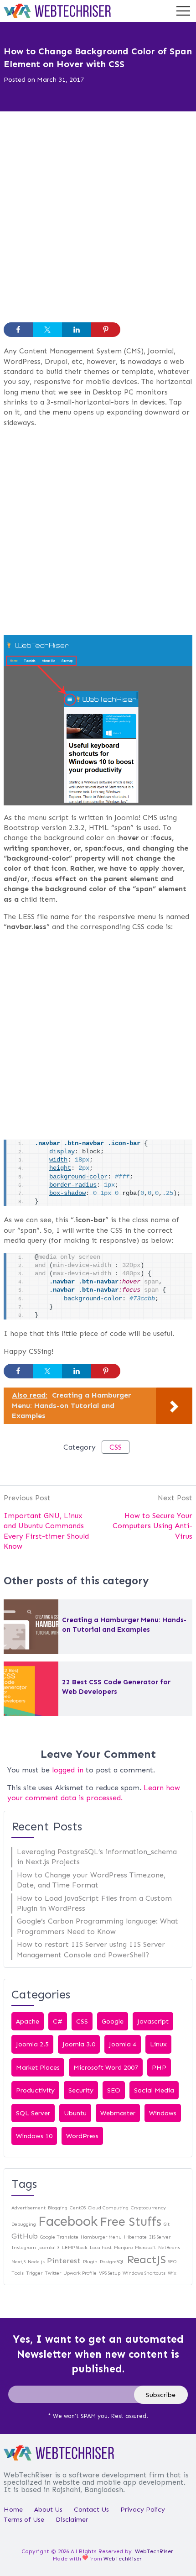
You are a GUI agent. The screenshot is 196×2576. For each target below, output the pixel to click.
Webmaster (118, 2113)
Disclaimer (72, 2519)
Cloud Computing (108, 2208)
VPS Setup (110, 2273)
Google (113, 2021)
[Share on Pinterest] (106, 330)
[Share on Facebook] (18, 330)
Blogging (58, 2208)
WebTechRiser (154, 2551)
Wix (172, 2273)
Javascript (153, 2021)
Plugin (90, 2262)
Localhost (101, 2247)
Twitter (53, 2273)
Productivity (35, 2090)
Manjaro (123, 2247)
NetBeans (169, 2247)
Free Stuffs (131, 2222)
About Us (48, 2509)
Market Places (38, 2067)
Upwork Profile (80, 2273)
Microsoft (145, 2247)
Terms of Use (24, 2519)
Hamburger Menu (101, 2237)
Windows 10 (34, 2136)
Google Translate (59, 2237)
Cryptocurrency (148, 2208)
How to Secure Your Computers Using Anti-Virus (152, 1526)
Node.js (36, 2262)
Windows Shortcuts (144, 2273)
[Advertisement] (98, 221)
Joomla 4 (123, 2044)
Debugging (24, 2224)
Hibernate (135, 2237)
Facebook (68, 2221)
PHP (159, 2067)
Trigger (34, 2273)
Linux (158, 2044)
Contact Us (91, 2509)
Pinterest (64, 2261)
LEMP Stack (75, 2247)
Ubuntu (75, 2113)
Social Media (154, 2090)
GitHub (25, 2236)
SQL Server (33, 2113)
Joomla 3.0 (79, 2044)
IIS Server (160, 2237)
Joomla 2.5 (32, 2044)
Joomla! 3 (49, 2247)
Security (81, 2090)
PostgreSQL (112, 2262)
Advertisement (28, 2208)
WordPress (82, 2136)
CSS (116, 1447)
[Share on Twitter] (47, 330)
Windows (163, 2113)
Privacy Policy (143, 2509)
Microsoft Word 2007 (106, 2067)
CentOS (78, 2208)
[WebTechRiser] (57, 10)
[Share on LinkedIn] (77, 330)
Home (13, 2509)
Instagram (24, 2247)
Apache (28, 2021)
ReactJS (146, 2259)
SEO (114, 2090)
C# (58, 2021)
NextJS (18, 2262)
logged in (68, 1770)
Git (167, 2224)
